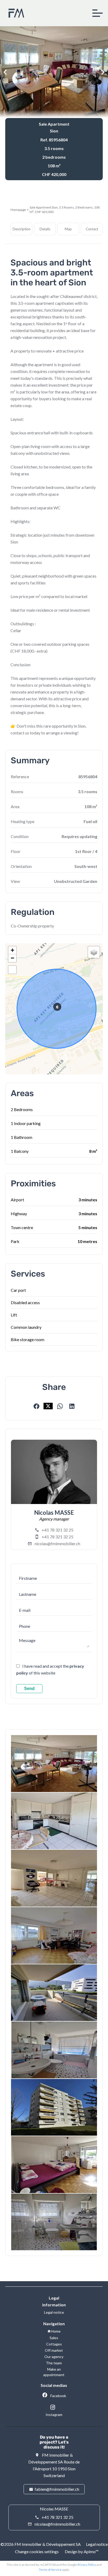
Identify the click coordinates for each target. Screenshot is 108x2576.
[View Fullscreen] (12, 970)
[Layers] (94, 952)
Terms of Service (50, 2570)
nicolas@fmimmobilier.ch (57, 1543)
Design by (81, 2551)
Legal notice (97, 2544)
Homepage (18, 210)
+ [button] (12, 950)
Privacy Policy (87, 2565)
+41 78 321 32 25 (58, 1530)
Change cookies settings (37, 2551)
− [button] (12, 958)
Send (29, 1689)
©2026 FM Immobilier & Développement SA (41, 2544)
